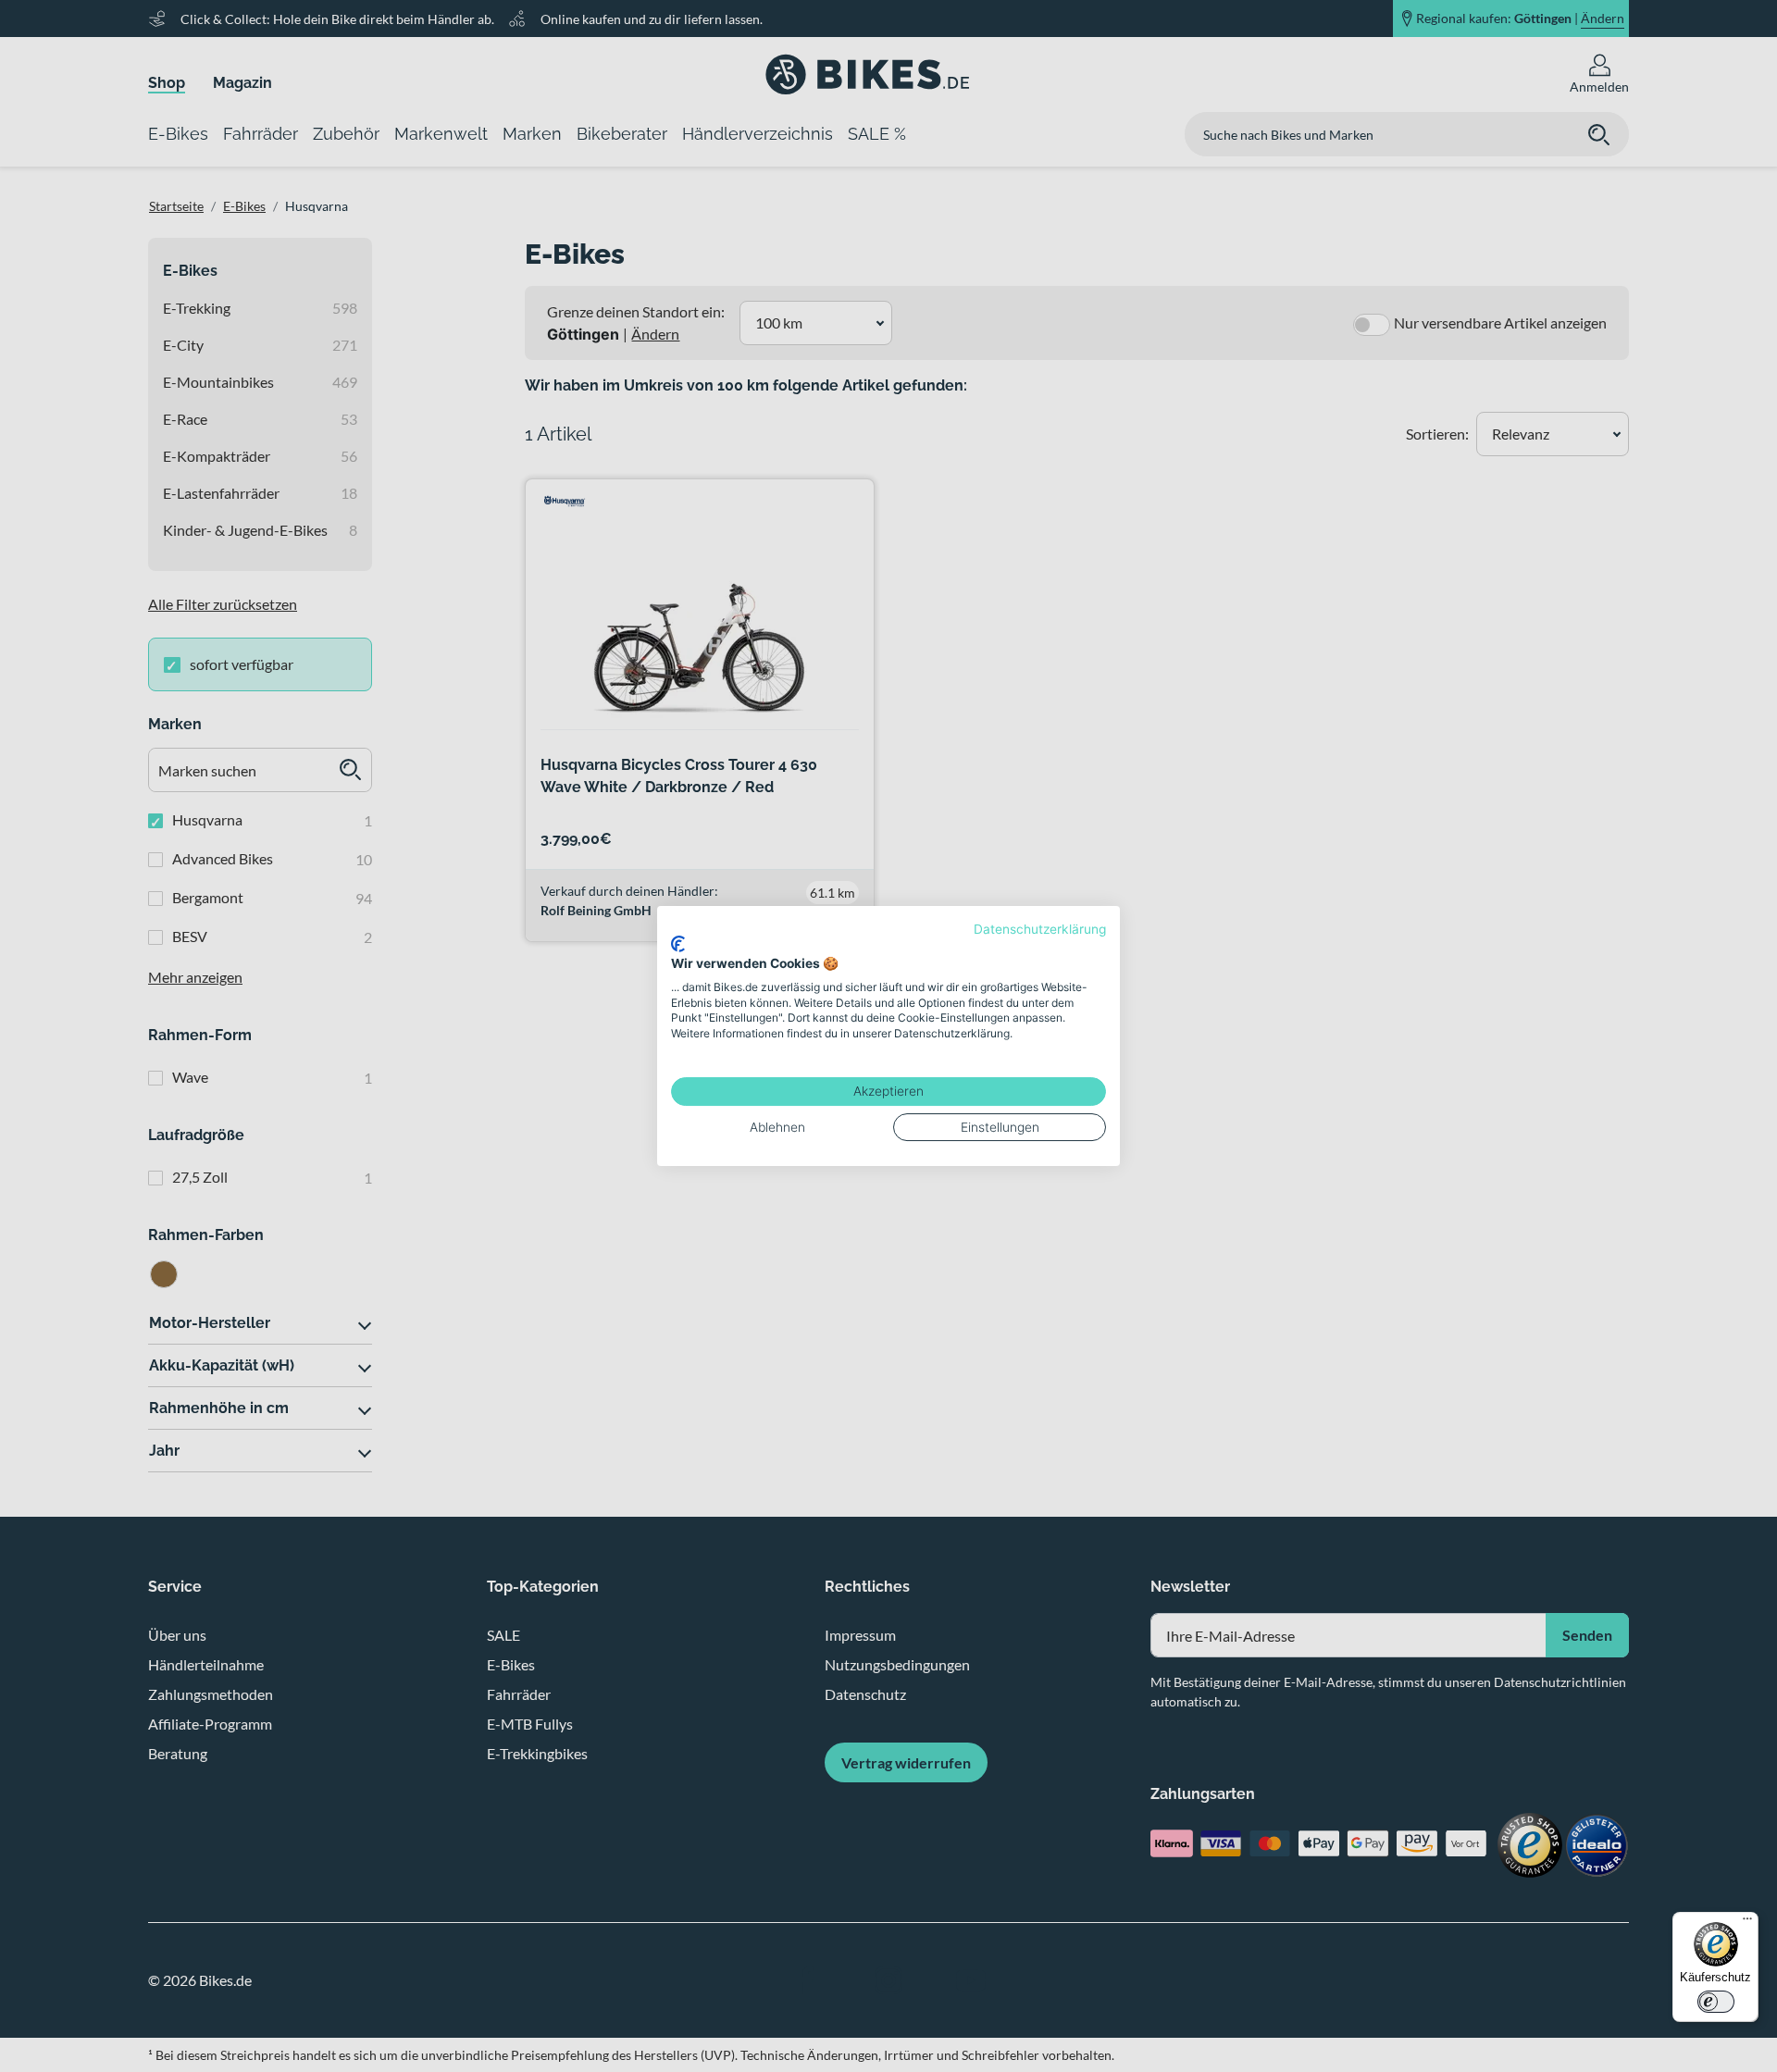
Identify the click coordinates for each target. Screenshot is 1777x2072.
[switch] (1716, 2002)
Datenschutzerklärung (1040, 929)
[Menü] (1747, 1923)
